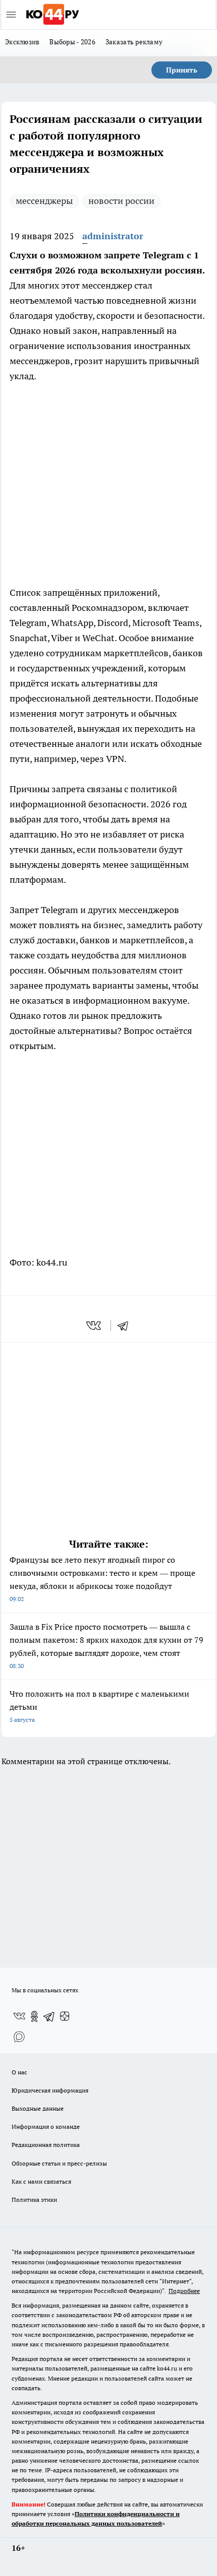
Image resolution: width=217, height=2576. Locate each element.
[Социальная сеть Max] (19, 2037)
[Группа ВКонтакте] (19, 2016)
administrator (113, 236)
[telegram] (126, 1326)
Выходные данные (38, 2108)
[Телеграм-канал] (49, 2016)
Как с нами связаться (41, 2181)
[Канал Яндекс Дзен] (65, 2016)
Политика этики (34, 2200)
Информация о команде (46, 2127)
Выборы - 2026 (72, 42)
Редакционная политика (46, 2145)
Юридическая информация (50, 2090)
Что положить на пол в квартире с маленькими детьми (99, 1706)
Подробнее (184, 2291)
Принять (182, 70)
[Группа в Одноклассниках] (34, 2016)
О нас (19, 2072)
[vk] (95, 1326)
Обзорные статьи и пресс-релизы (59, 2163)
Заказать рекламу (134, 42)
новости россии (121, 201)
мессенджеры (44, 201)
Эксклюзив (22, 42)
